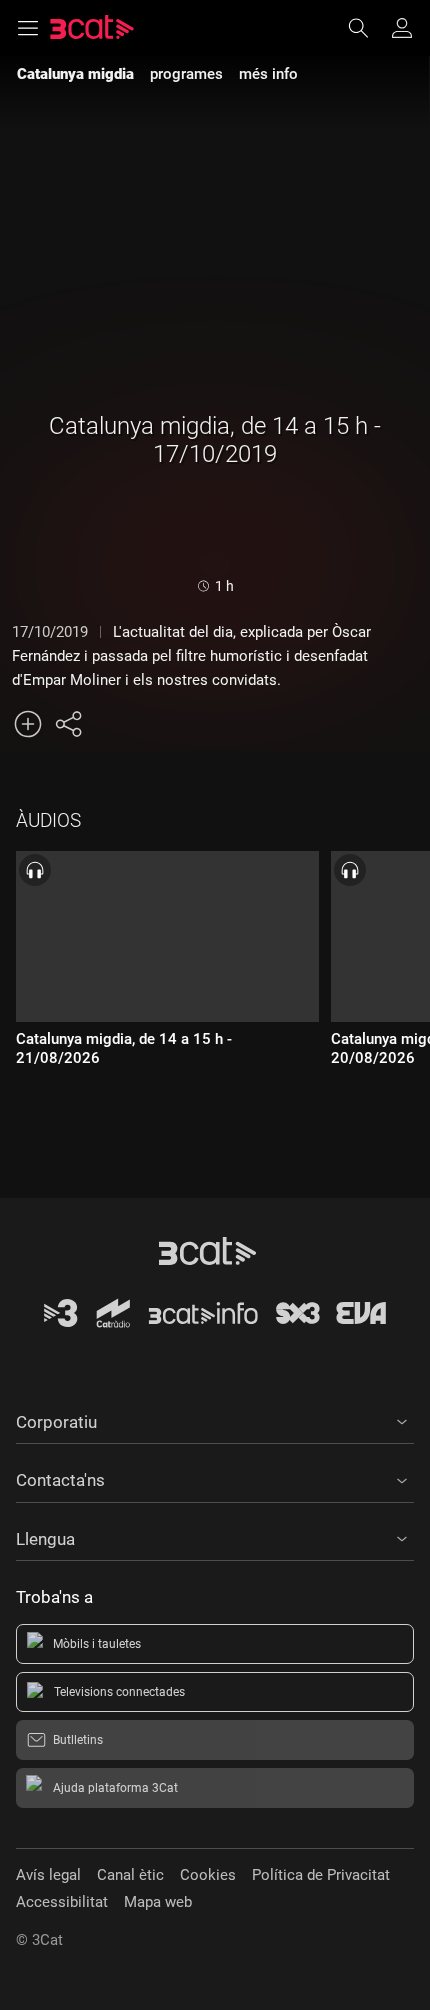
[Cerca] (368, 28)
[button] (215, 1419)
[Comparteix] (68, 724)
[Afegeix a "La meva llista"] (28, 724)
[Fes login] (402, 28)
